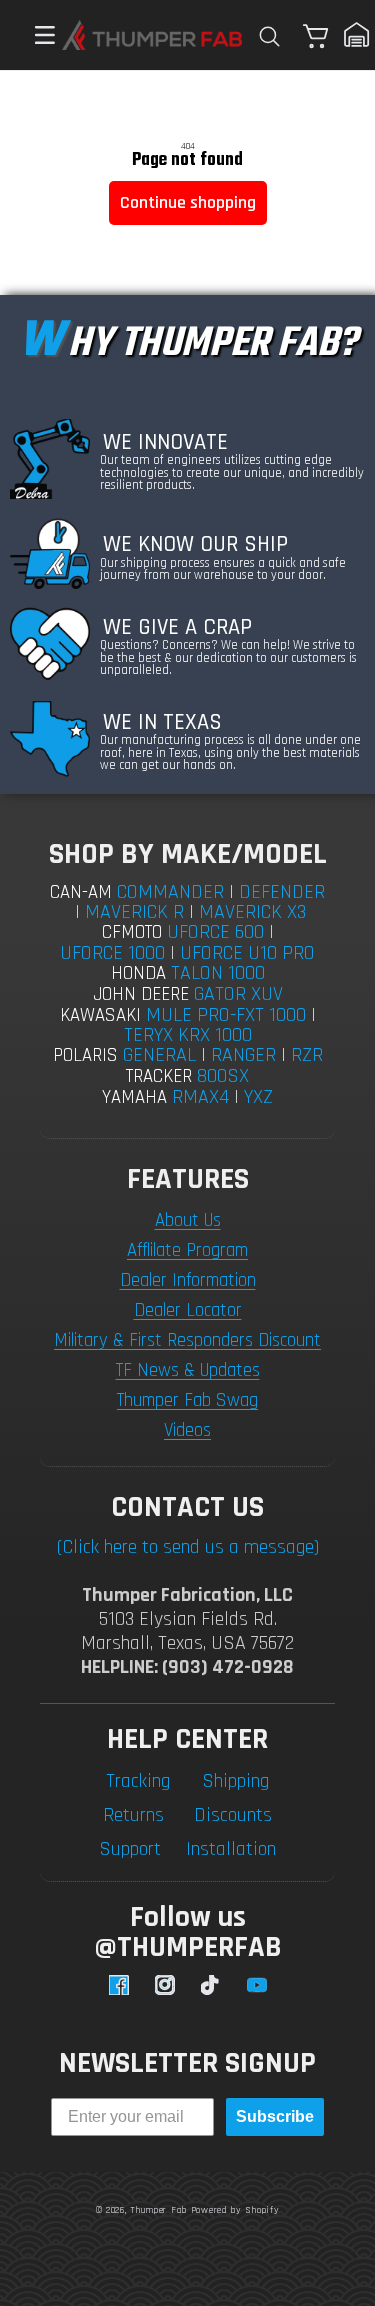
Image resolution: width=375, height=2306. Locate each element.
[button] (35, 35)
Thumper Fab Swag (187, 1400)
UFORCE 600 (215, 932)
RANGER (243, 1055)
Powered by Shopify (235, 2210)
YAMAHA (134, 1097)
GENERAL (159, 1055)
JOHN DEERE (141, 994)
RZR (307, 1055)
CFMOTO (132, 932)
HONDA (138, 973)
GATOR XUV (238, 994)
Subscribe (275, 2116)
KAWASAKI (100, 1015)
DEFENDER (282, 892)
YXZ (258, 1097)
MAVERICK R (134, 912)
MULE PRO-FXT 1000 (226, 1015)
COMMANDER (170, 892)
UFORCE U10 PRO (247, 953)
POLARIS (85, 1055)
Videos (187, 1430)
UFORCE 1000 (112, 953)
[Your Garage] (357, 35)
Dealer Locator (188, 1310)
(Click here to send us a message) (188, 1547)
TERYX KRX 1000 (188, 1035)
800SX (223, 1076)
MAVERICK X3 (252, 912)
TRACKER (159, 1076)
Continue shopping (188, 202)
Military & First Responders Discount (187, 1340)
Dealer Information (188, 1280)
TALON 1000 (218, 973)
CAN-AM (81, 892)
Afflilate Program (187, 1250)
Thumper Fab (158, 2210)
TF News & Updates (188, 1370)
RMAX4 (200, 1097)
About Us (188, 1220)
